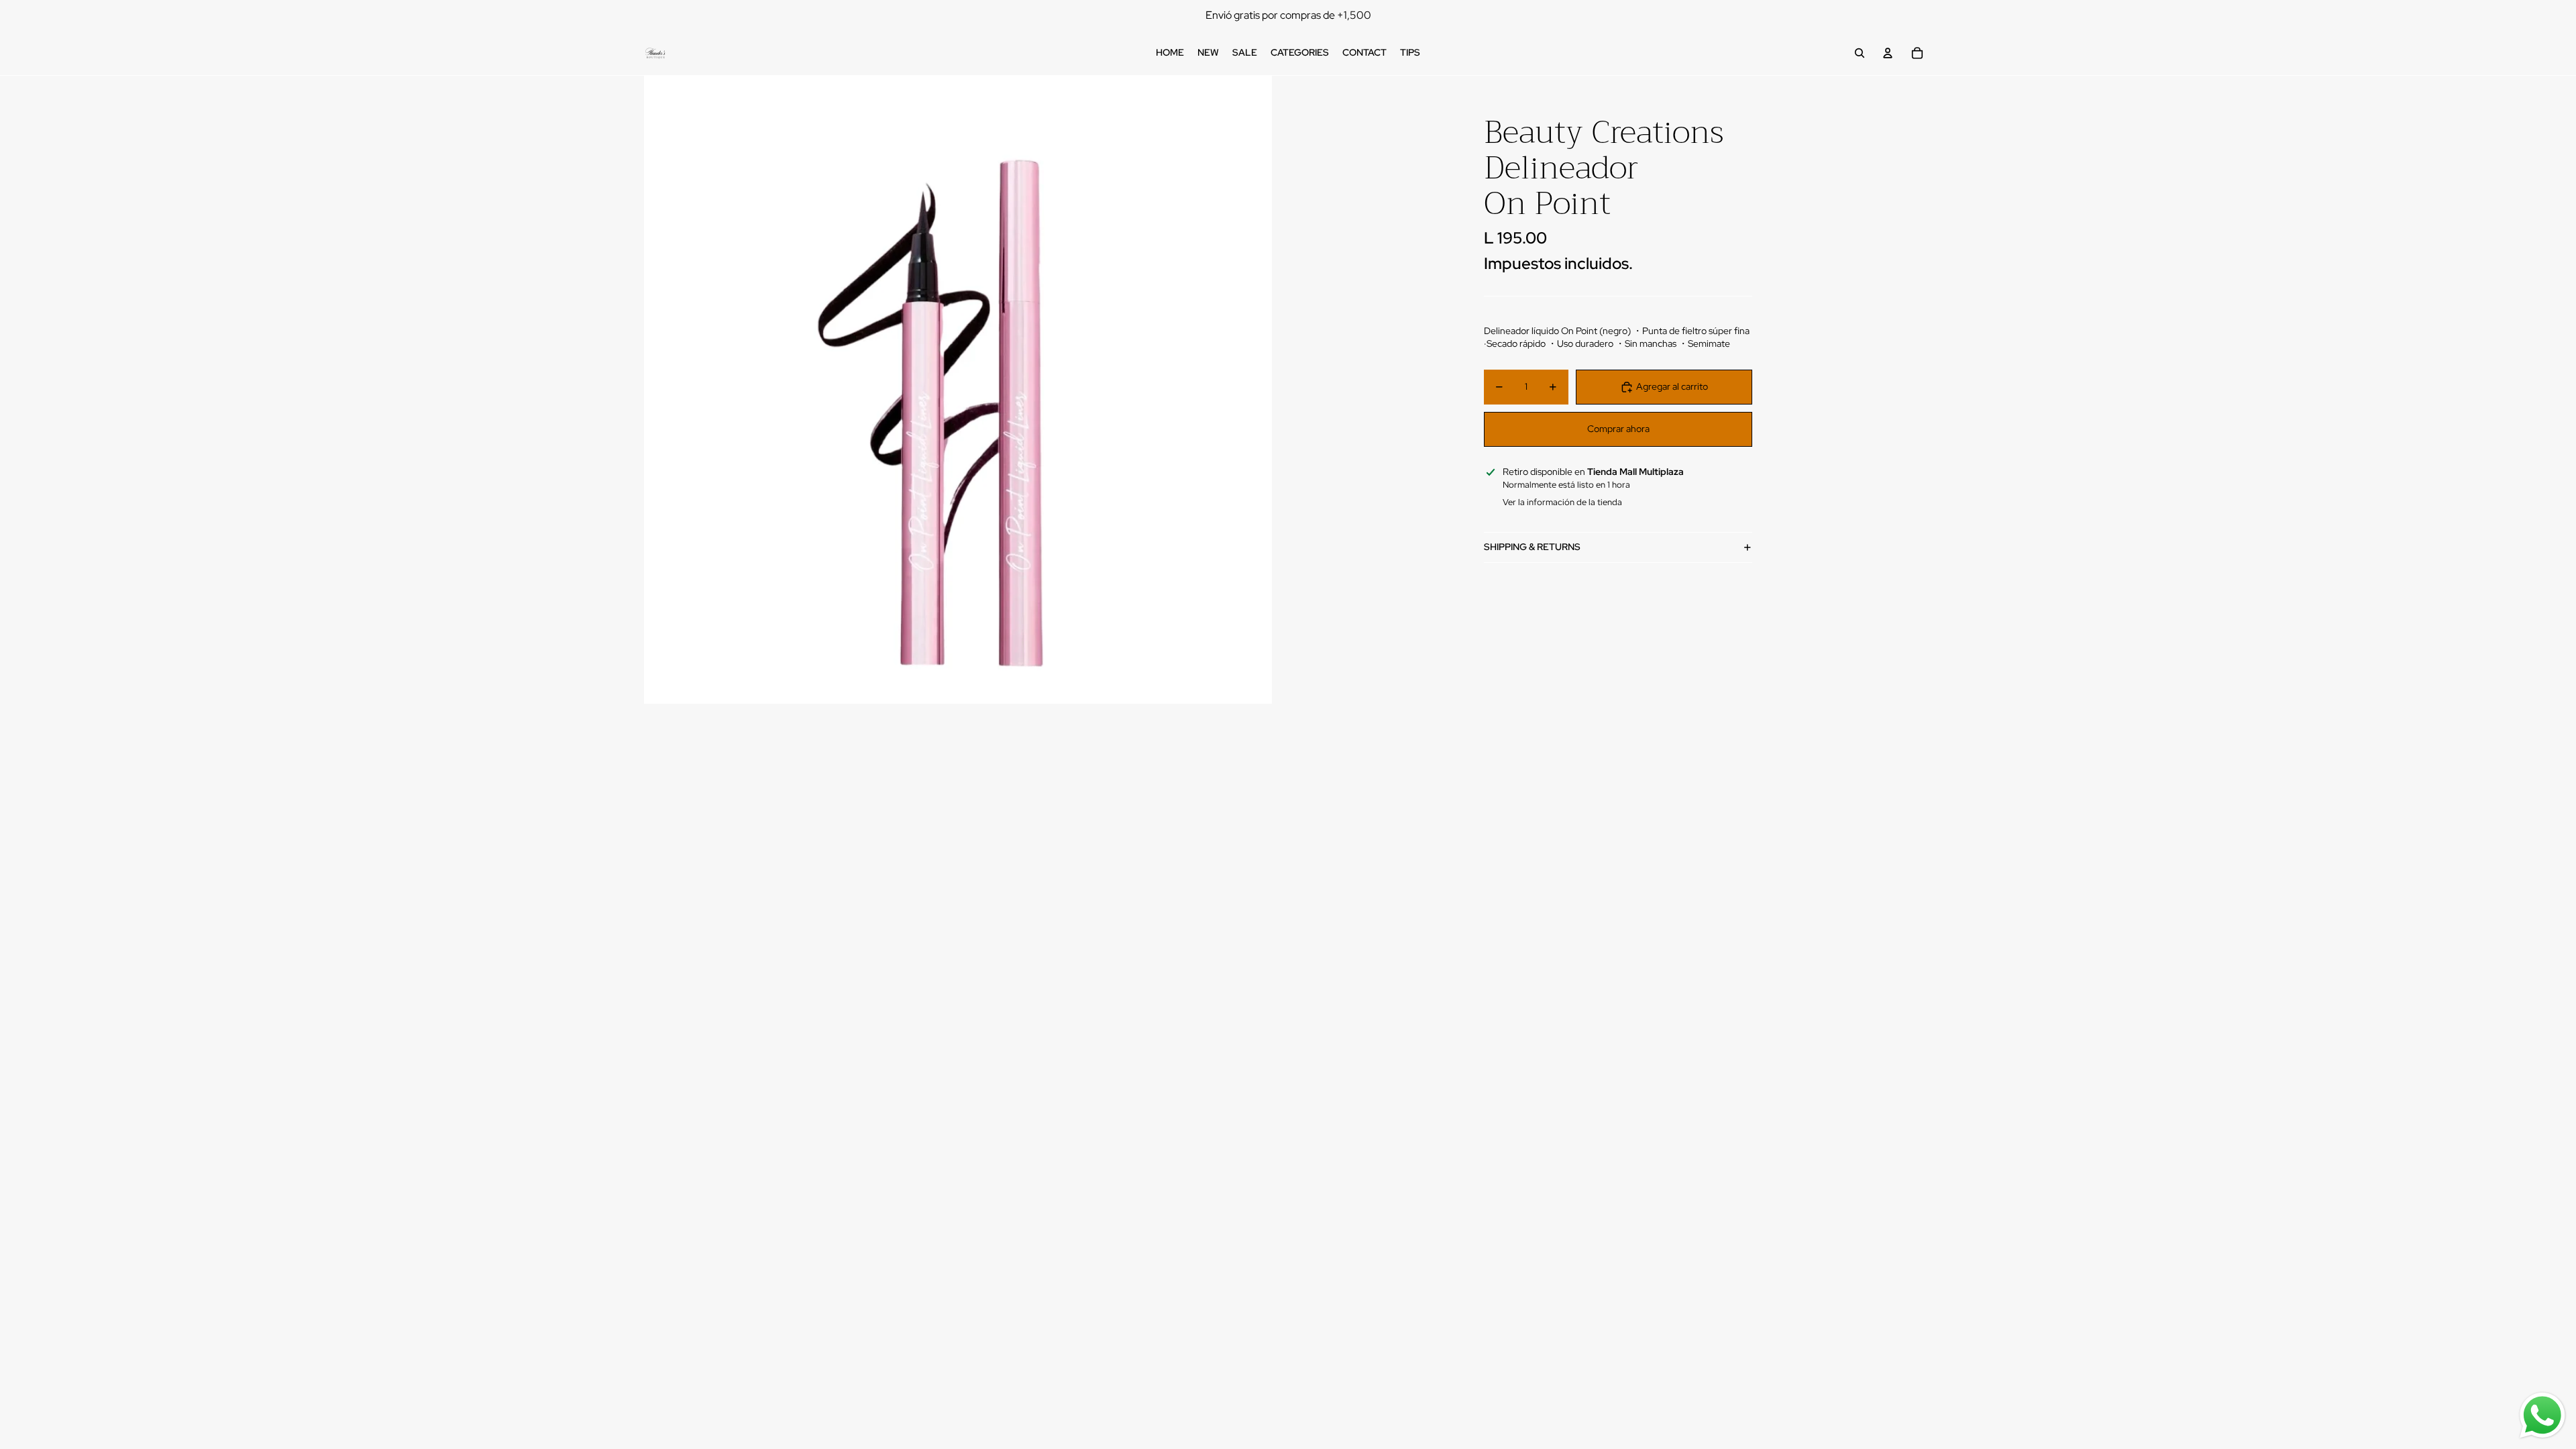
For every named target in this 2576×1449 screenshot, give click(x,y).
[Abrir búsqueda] (1860, 53)
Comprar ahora (1618, 429)
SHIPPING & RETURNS (1532, 547)
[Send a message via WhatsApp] (2542, 1415)
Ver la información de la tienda (1562, 502)
